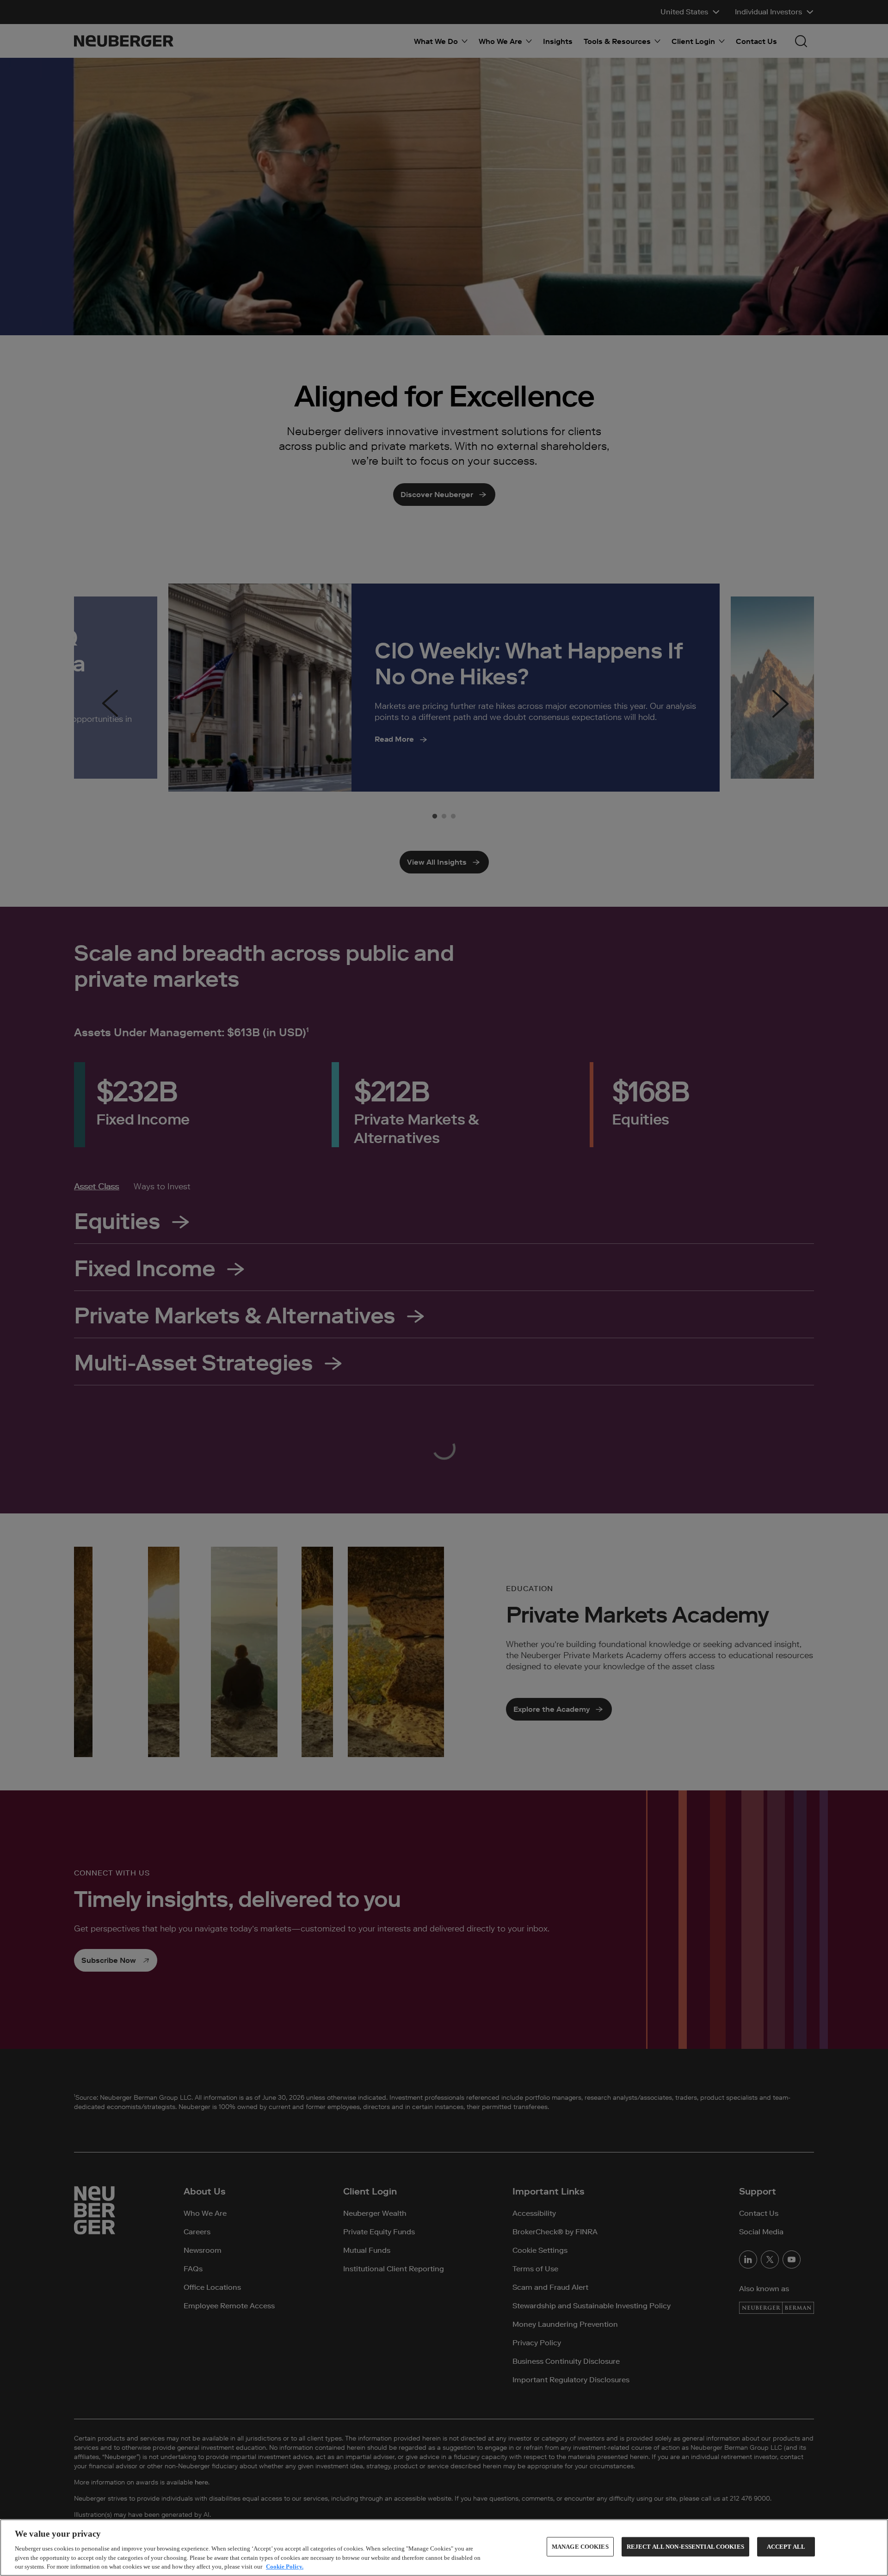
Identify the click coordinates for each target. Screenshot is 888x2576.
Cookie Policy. (285, 2567)
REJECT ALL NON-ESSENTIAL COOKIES (685, 2547)
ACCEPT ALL (786, 2547)
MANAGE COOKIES (580, 2547)
